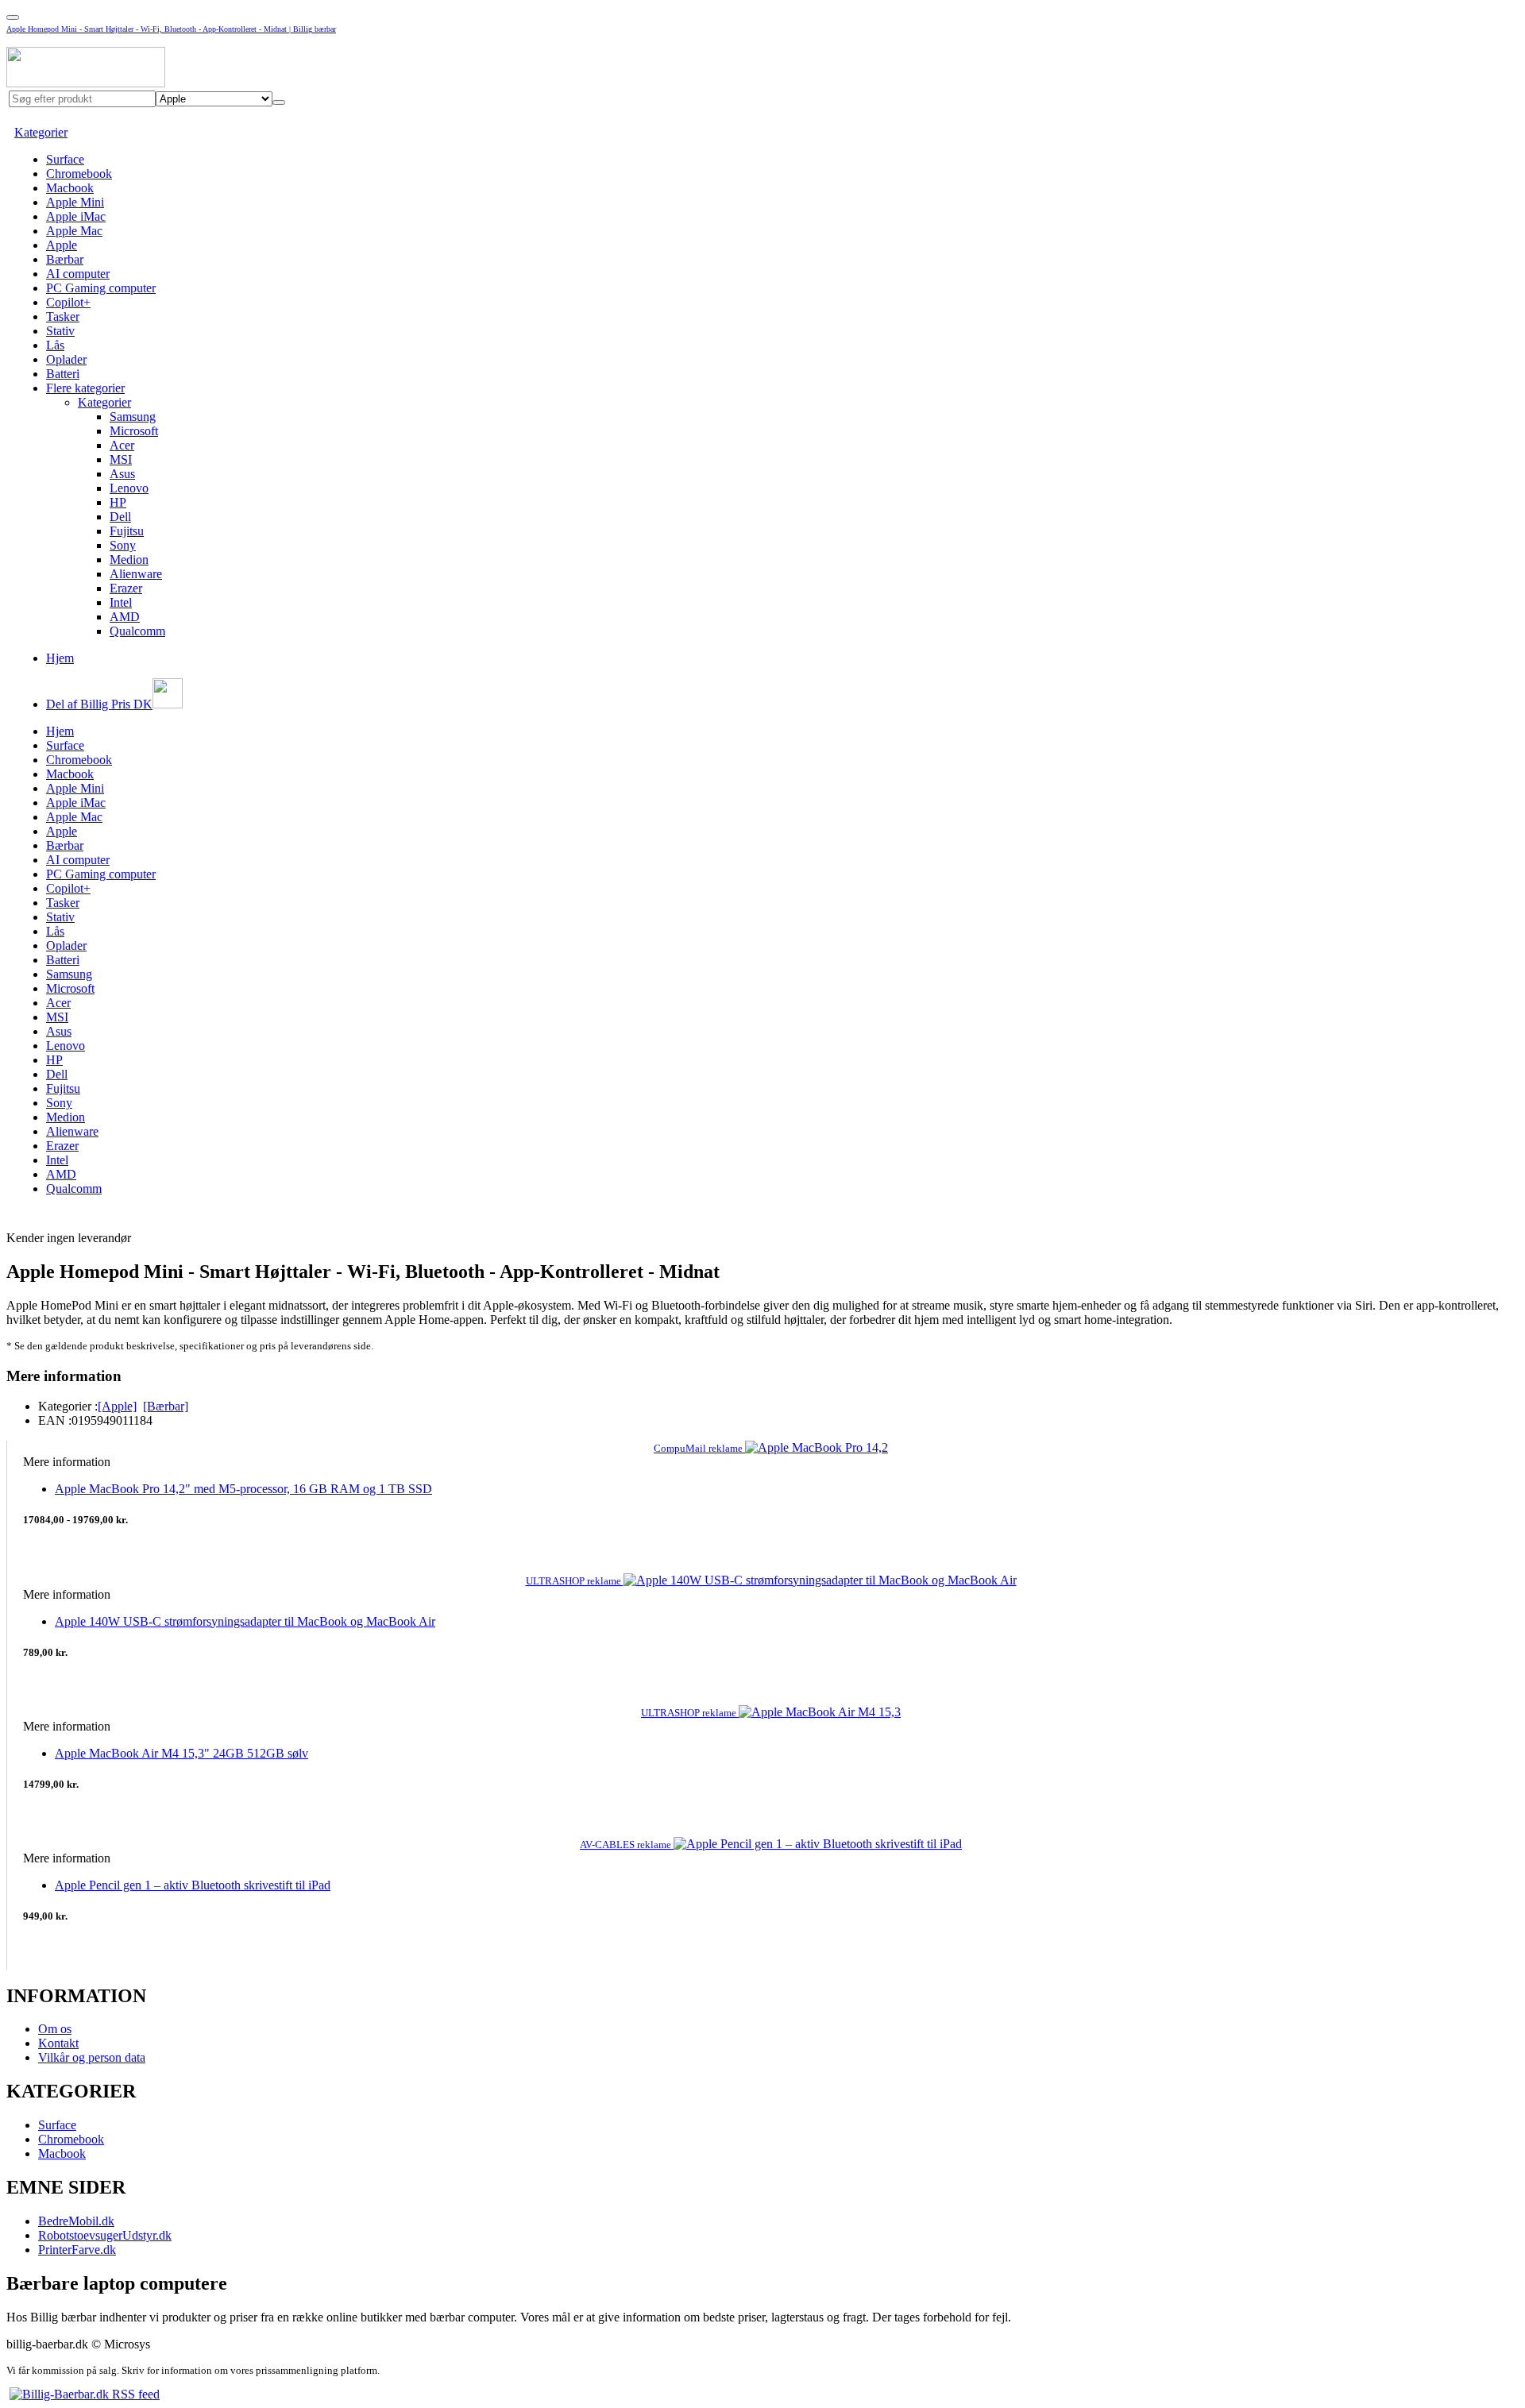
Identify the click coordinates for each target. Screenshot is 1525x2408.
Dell (120, 517)
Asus (122, 474)
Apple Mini (75, 202)
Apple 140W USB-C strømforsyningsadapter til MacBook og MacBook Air (245, 1621)
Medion (129, 560)
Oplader (66, 359)
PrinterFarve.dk (77, 2250)
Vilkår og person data (92, 2057)
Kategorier (41, 132)
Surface (65, 159)
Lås (55, 345)
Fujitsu (127, 531)
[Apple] (117, 1406)
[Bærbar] (166, 1406)
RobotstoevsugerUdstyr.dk (105, 2235)
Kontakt (58, 2043)
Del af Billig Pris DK (99, 704)
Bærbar (65, 259)
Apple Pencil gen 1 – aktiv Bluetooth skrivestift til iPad (193, 1885)
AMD (125, 617)
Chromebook (79, 174)
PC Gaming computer (101, 288)
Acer (122, 445)
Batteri (63, 374)
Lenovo (129, 488)
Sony (123, 545)
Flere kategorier (85, 388)
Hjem (60, 658)
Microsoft (134, 431)
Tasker (63, 316)
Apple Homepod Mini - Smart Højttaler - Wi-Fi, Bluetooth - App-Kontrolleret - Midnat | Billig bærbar (171, 29)
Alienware (136, 574)
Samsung (133, 417)
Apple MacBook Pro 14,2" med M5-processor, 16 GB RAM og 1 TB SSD (243, 1489)
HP (118, 502)
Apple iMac (76, 216)
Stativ (60, 331)
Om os (55, 2029)
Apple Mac (74, 231)
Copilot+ (68, 302)
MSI (121, 459)
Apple (62, 245)
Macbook (70, 188)
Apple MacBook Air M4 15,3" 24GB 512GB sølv (181, 1753)
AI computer (78, 274)
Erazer (126, 588)
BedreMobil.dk (76, 2221)
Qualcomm (137, 631)
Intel (121, 602)
